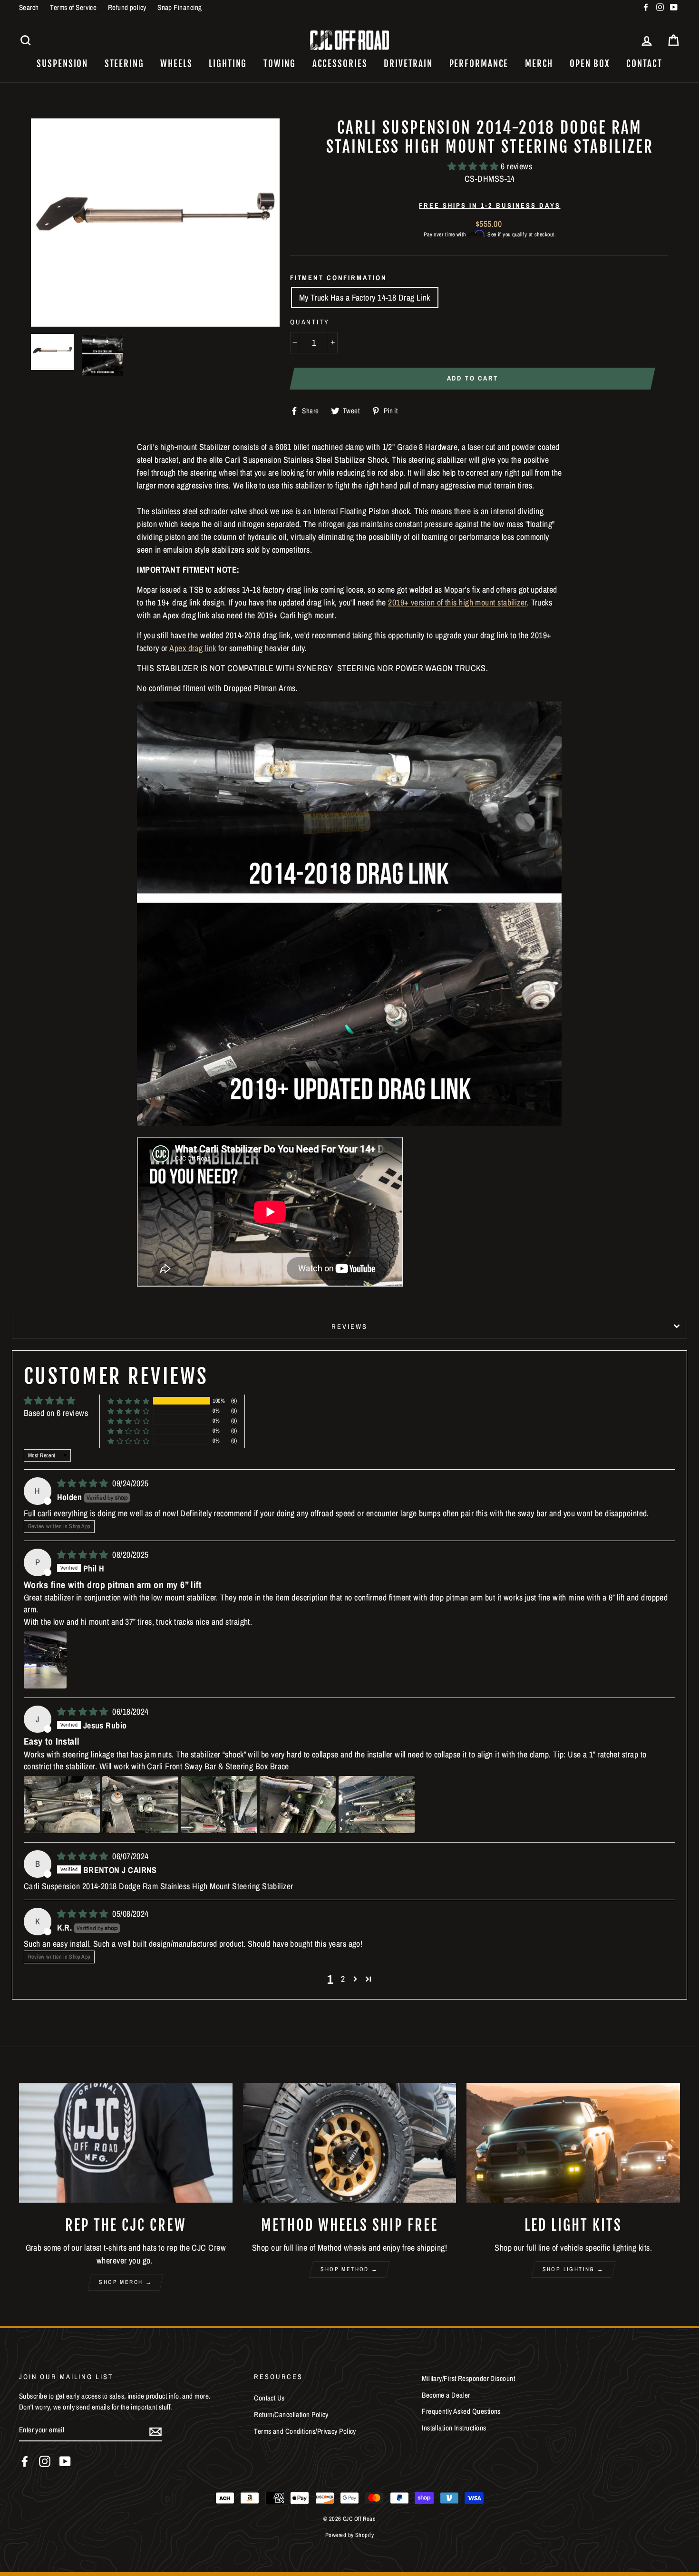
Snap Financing (180, 7)
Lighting (228, 64)
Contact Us (269, 2398)
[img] (84, 1483)
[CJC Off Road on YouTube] (65, 2461)
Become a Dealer (446, 2395)
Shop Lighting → (573, 2269)
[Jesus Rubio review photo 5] (377, 1805)
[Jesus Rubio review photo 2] (140, 1805)
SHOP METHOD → (349, 2269)
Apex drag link (193, 648)
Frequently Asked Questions (461, 2411)
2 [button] (343, 1979)
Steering (124, 64)
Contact (644, 64)
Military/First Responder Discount (468, 2378)
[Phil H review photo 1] (45, 1660)
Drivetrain (408, 64)
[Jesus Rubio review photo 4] (298, 1805)
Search (29, 7)
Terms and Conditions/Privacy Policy (305, 2431)
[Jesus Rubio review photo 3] (219, 1805)
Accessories (340, 64)
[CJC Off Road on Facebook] (25, 2461)
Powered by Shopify (349, 2535)
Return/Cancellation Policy (291, 2415)
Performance (479, 64)
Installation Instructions (454, 2428)
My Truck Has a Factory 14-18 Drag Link (365, 298)
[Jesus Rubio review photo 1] (62, 1805)
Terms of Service (73, 7)
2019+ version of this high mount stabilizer (457, 602)
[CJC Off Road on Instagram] (45, 2461)
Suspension (62, 64)
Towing (280, 64)
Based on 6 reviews (56, 1413)
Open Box (590, 64)
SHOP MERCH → (126, 2282)
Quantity (310, 322)
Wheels (176, 64)
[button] (474, 166)
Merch (539, 64)
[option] (155, 223)
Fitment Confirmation (339, 278)
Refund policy (127, 7)
